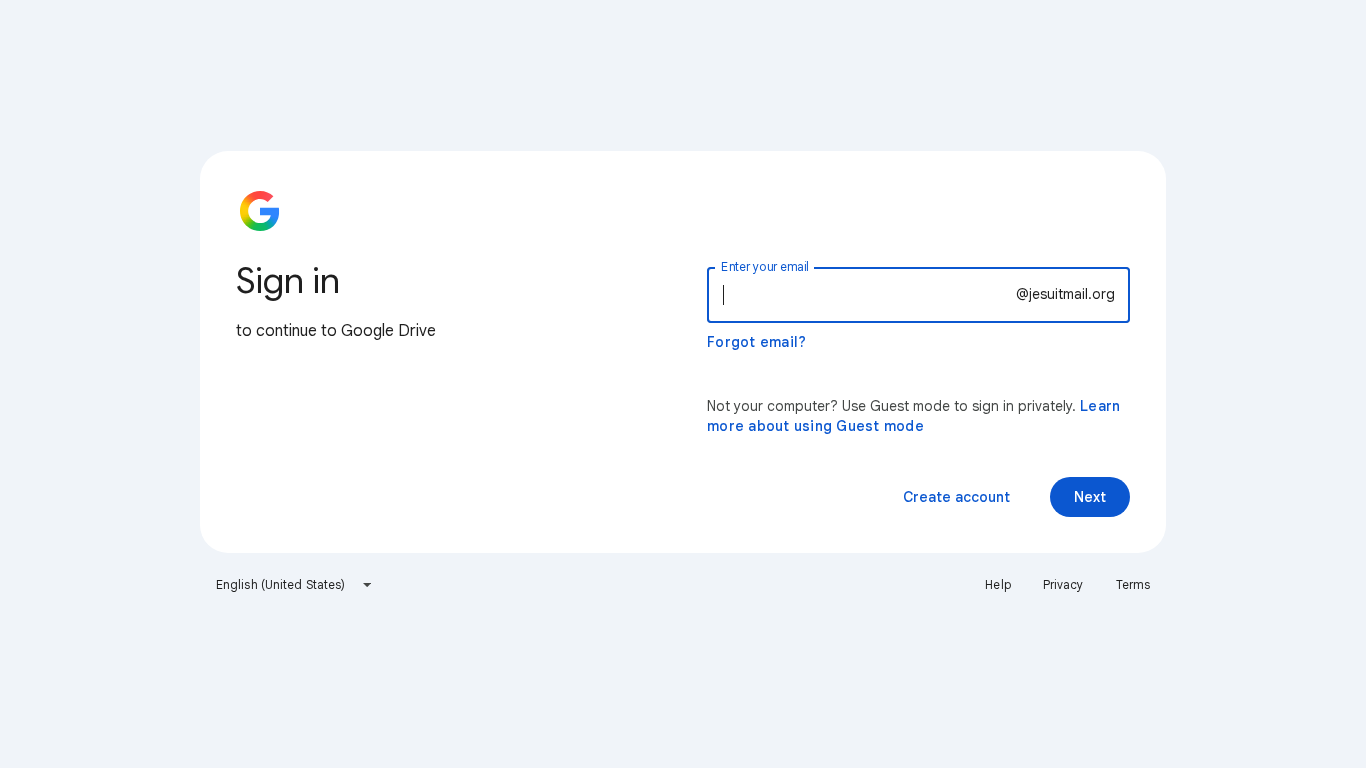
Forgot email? (756, 342)
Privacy (1063, 584)
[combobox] (294, 585)
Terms (1133, 584)
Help (997, 584)
